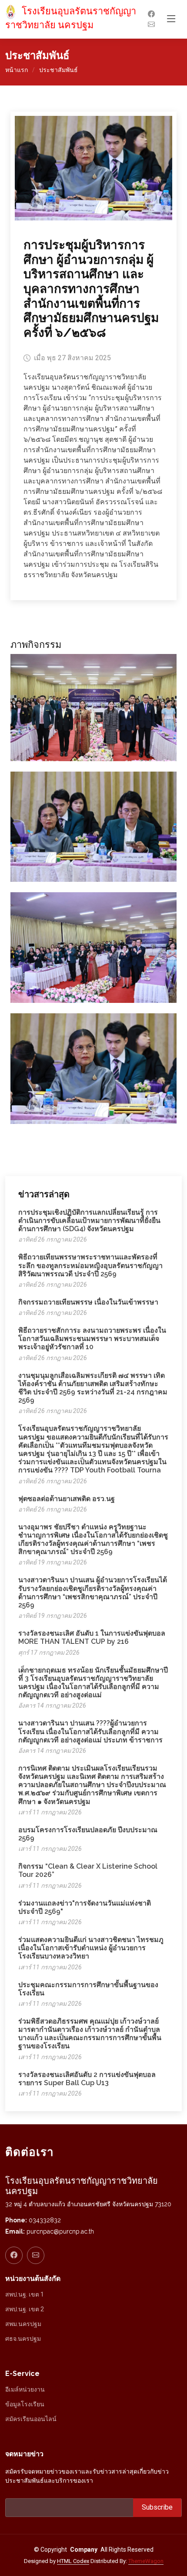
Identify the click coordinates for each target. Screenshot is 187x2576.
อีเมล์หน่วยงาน (25, 2389)
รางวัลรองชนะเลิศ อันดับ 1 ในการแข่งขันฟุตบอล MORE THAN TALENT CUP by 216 (92, 1637)
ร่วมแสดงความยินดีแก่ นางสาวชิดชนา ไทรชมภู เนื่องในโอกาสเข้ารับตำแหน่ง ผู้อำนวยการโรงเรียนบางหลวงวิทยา (91, 1948)
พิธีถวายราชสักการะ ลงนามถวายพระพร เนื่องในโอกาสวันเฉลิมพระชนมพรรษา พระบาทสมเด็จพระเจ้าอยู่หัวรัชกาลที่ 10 (92, 1339)
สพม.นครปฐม (23, 2324)
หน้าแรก (17, 70)
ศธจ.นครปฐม (23, 2339)
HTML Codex (73, 2561)
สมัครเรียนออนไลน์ (31, 2419)
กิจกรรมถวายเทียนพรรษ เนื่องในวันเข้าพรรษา (88, 1302)
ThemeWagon (146, 2561)
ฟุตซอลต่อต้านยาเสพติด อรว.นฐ (67, 1499)
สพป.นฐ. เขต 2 (25, 2309)
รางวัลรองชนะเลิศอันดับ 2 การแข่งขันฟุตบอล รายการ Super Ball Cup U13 (87, 2079)
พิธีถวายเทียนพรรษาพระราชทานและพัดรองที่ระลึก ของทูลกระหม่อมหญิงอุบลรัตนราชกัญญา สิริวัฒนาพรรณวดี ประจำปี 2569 (90, 1265)
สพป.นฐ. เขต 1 (25, 2294)
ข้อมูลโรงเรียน (25, 2404)
